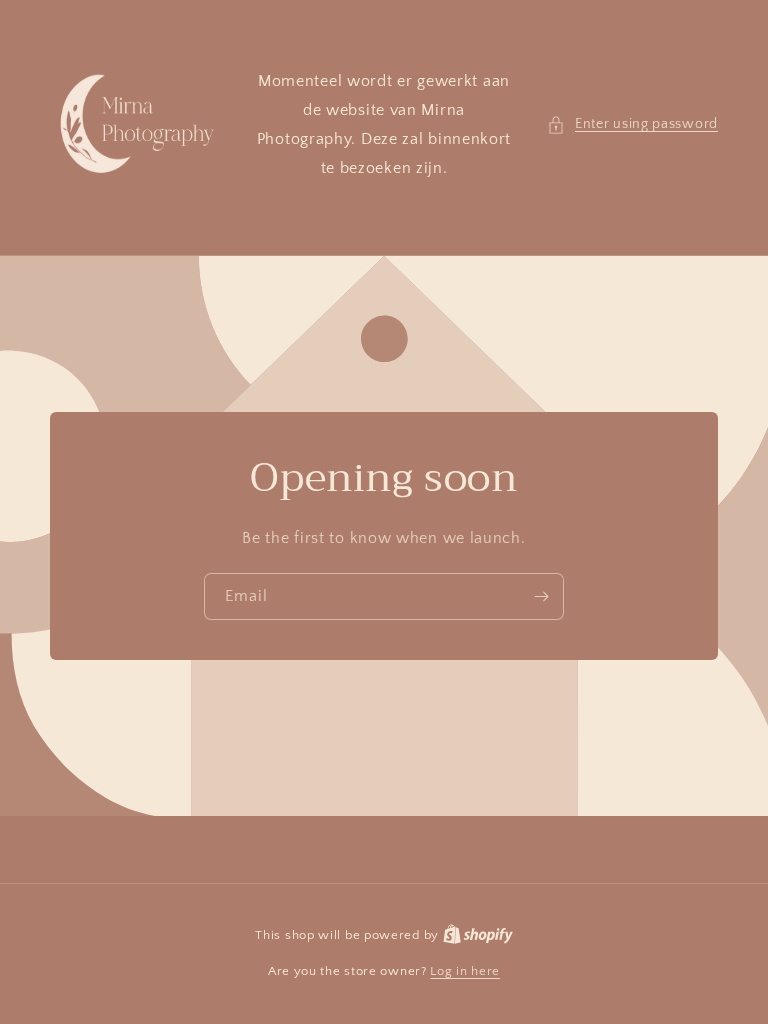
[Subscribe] (541, 596)
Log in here (465, 971)
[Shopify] (478, 935)
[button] (632, 124)
